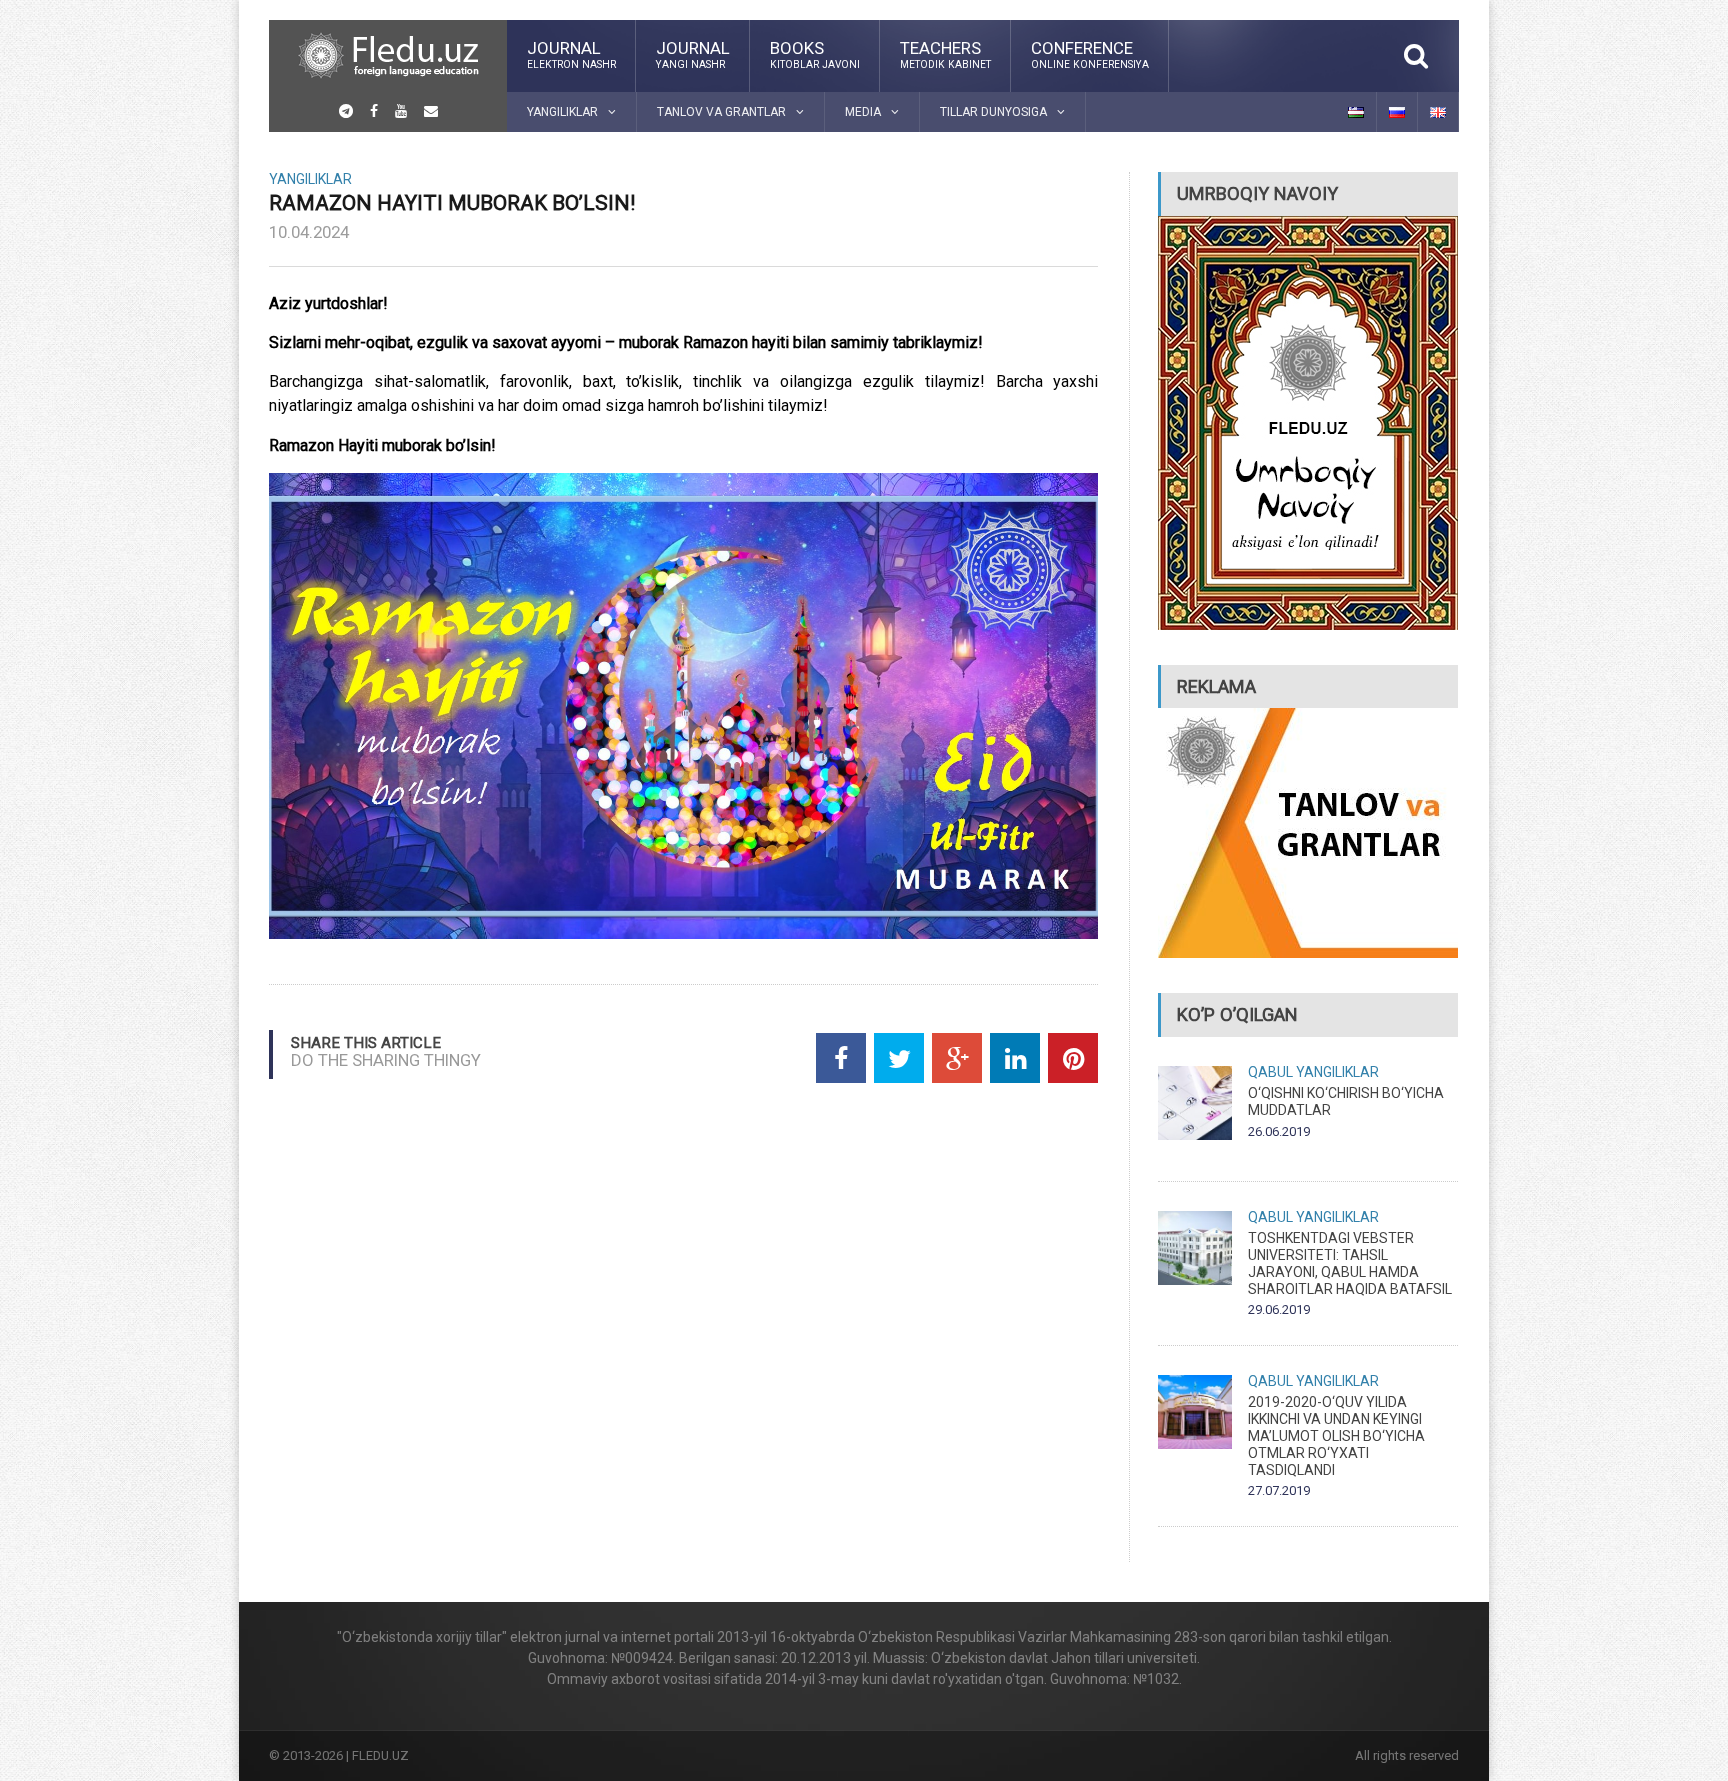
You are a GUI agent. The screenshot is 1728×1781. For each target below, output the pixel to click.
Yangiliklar (310, 179)
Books (815, 54)
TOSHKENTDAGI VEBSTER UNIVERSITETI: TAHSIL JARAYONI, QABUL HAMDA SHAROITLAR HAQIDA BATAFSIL (1350, 1263)
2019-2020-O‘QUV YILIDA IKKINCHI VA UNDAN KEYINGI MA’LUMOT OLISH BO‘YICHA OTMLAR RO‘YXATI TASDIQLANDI (1336, 1435)
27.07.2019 (1279, 1490)
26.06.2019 (1279, 1131)
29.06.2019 (1279, 1309)
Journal (571, 54)
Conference (1090, 54)
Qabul (1270, 1072)
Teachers (945, 54)
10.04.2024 (309, 232)
